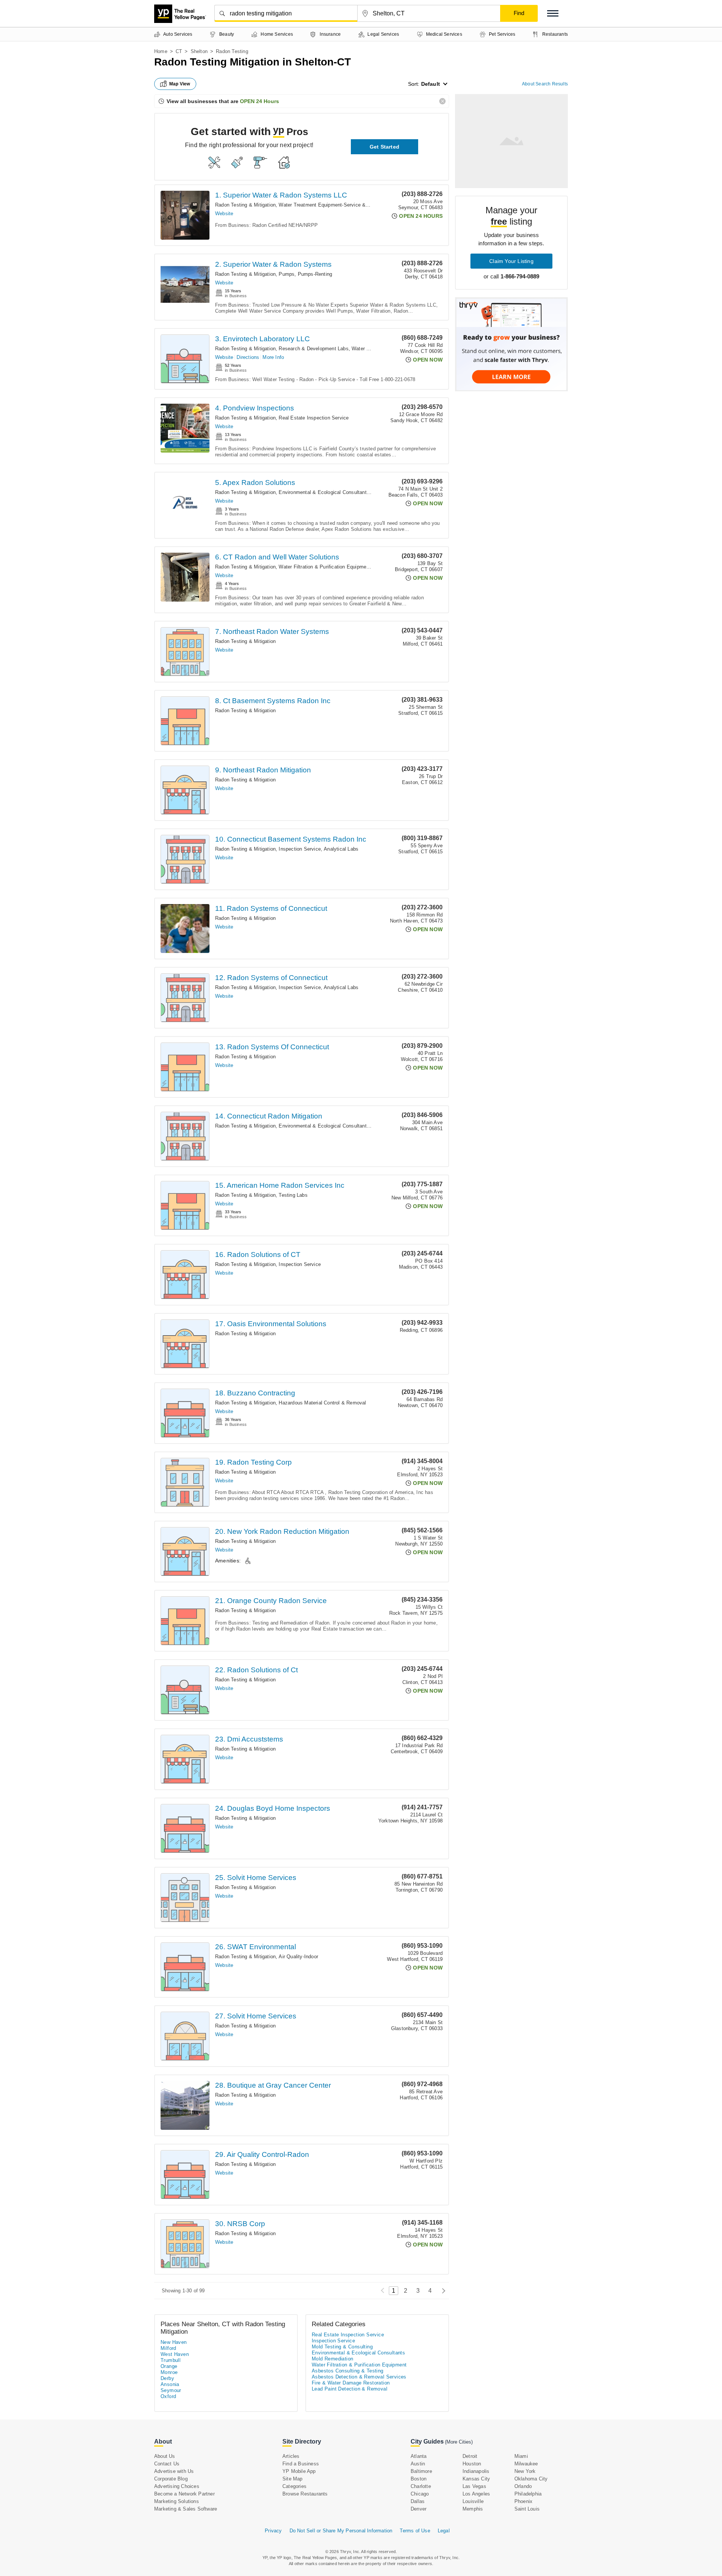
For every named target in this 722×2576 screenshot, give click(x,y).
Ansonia (170, 2384)
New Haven (174, 2342)
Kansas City (476, 2479)
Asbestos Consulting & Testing (348, 2371)
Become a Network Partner (184, 2494)
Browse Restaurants (305, 2494)
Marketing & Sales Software (186, 2509)
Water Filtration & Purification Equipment (325, 567)
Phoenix (523, 2501)
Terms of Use (415, 2531)
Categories (294, 2486)
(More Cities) (459, 2442)
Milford (168, 2348)
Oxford (168, 2396)
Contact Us (167, 2464)
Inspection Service (300, 849)
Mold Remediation (332, 2359)
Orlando (523, 2486)
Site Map (293, 2479)
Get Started (385, 147)
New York (525, 2471)
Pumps (287, 274)
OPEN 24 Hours (259, 101)
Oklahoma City (531, 2479)
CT (179, 51)
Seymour (171, 2390)
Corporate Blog (171, 2479)
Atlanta (419, 2456)
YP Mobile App (299, 2471)
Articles (291, 2456)
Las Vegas (474, 2486)
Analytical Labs (341, 849)
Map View (180, 84)
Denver (419, 2509)
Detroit (470, 2456)
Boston (419, 2479)
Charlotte (421, 2486)
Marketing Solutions (177, 2501)
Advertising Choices (177, 2486)
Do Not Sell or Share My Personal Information (341, 2531)
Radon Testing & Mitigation (245, 205)
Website (224, 214)
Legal (444, 2531)
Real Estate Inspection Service (314, 418)
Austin (418, 2464)
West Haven (175, 2354)
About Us (165, 2456)
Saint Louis (527, 2509)
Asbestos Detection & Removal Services (359, 2377)
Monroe (169, 2372)
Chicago (420, 2494)
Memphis (473, 2509)
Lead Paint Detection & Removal (350, 2389)
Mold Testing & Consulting (342, 2347)
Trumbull (171, 2360)
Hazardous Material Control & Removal (322, 1403)
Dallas (418, 2501)
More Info (273, 357)
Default (431, 84)
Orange (169, 2366)
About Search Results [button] (545, 84)
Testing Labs (293, 1195)
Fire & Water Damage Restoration (351, 2383)
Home (161, 51)
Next (442, 2291)
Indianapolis (476, 2471)
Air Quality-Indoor (298, 1957)
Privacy (273, 2531)
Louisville (473, 2501)
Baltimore (421, 2471)
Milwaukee (526, 2464)
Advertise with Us (174, 2471)
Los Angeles (476, 2494)
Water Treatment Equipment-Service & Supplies (333, 205)
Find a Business (301, 2464)
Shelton (199, 51)
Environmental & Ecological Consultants (324, 492)
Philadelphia (528, 2494)
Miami (521, 2456)
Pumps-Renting (315, 274)
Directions (248, 357)
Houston (472, 2464)
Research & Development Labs (313, 349)
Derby (167, 2378)
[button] (553, 13)
